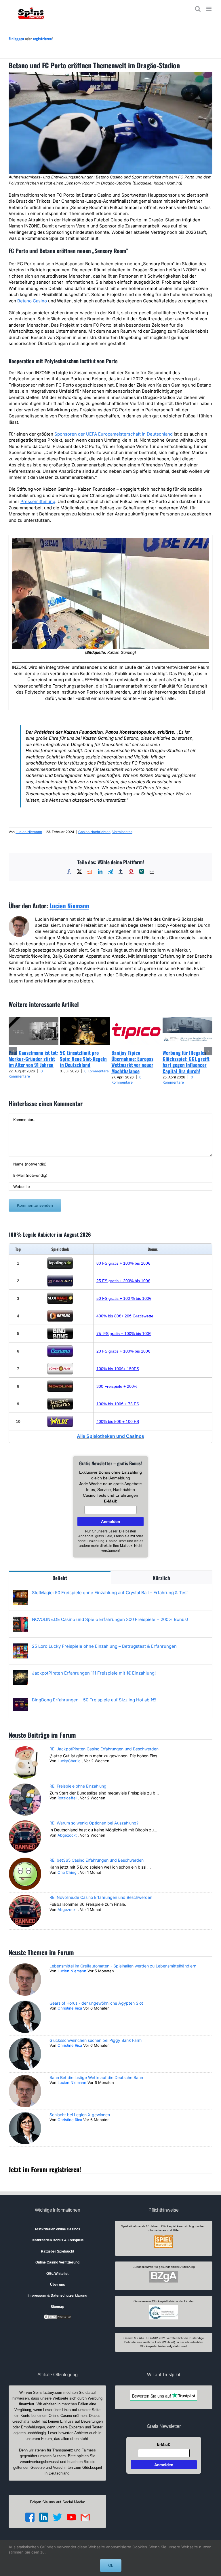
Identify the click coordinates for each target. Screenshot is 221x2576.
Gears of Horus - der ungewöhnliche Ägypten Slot (96, 2003)
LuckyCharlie (69, 1761)
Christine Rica (70, 2008)
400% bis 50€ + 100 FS (118, 1421)
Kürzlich (161, 1578)
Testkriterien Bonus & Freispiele (57, 2240)
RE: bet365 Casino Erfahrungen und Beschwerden (97, 1860)
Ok (111, 2565)
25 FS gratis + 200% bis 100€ (123, 1281)
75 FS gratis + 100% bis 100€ (124, 1334)
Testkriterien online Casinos (57, 2229)
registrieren (42, 39)
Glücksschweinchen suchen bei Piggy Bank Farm (96, 2040)
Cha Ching (67, 1872)
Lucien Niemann (29, 832)
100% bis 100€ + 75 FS (118, 1404)
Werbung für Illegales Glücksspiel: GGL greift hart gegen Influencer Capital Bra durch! (186, 1062)
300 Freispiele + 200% (117, 1386)
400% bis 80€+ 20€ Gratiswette (125, 1316)
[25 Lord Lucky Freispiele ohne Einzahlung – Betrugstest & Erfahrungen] (21, 1646)
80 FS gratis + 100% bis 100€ (123, 1263)
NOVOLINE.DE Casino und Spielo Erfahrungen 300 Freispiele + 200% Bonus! (110, 1619)
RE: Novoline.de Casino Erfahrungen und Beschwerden (101, 1897)
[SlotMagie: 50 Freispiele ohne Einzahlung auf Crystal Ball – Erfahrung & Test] (21, 1593)
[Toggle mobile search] (198, 9)
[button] (13, 1051)
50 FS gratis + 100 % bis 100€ (124, 1298)
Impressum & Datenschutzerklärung (57, 2296)
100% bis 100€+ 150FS (118, 1369)
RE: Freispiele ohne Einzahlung (78, 1786)
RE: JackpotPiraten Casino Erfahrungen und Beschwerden (104, 1749)
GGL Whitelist (57, 2274)
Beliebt (60, 1578)
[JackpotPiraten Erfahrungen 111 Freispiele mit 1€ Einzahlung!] (21, 1673)
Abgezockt (67, 1835)
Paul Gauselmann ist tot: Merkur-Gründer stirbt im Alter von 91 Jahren (33, 1059)
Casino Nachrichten (94, 832)
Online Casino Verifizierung (57, 2262)
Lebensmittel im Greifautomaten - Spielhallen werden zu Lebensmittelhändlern (123, 1966)
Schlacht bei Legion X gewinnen (80, 2115)
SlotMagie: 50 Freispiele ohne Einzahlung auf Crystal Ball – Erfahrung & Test (110, 1593)
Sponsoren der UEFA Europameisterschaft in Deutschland (114, 434)
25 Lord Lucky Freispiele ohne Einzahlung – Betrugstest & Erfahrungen (104, 1646)
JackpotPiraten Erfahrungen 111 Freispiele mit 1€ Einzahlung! (94, 1673)
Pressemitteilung (38, 501)
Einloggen (16, 39)
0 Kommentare (97, 1071)
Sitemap (57, 2307)
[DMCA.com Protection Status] (58, 2317)
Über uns (58, 2285)
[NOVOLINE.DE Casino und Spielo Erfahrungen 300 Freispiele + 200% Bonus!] (21, 1620)
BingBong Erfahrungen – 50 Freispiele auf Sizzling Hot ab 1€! (94, 1700)
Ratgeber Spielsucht (58, 2251)
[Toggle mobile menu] (209, 9)
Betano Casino (32, 301)
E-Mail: (111, 1501)
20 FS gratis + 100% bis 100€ (123, 1351)
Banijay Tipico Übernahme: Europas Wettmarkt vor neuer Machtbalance (132, 1062)
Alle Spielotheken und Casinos (110, 1436)
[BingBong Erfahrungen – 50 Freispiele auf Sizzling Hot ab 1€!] (21, 1700)
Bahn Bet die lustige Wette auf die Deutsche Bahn (96, 2077)
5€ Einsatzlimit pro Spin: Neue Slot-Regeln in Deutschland (83, 1059)
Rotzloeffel (67, 1798)
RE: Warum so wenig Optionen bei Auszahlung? (94, 1823)
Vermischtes (122, 832)
